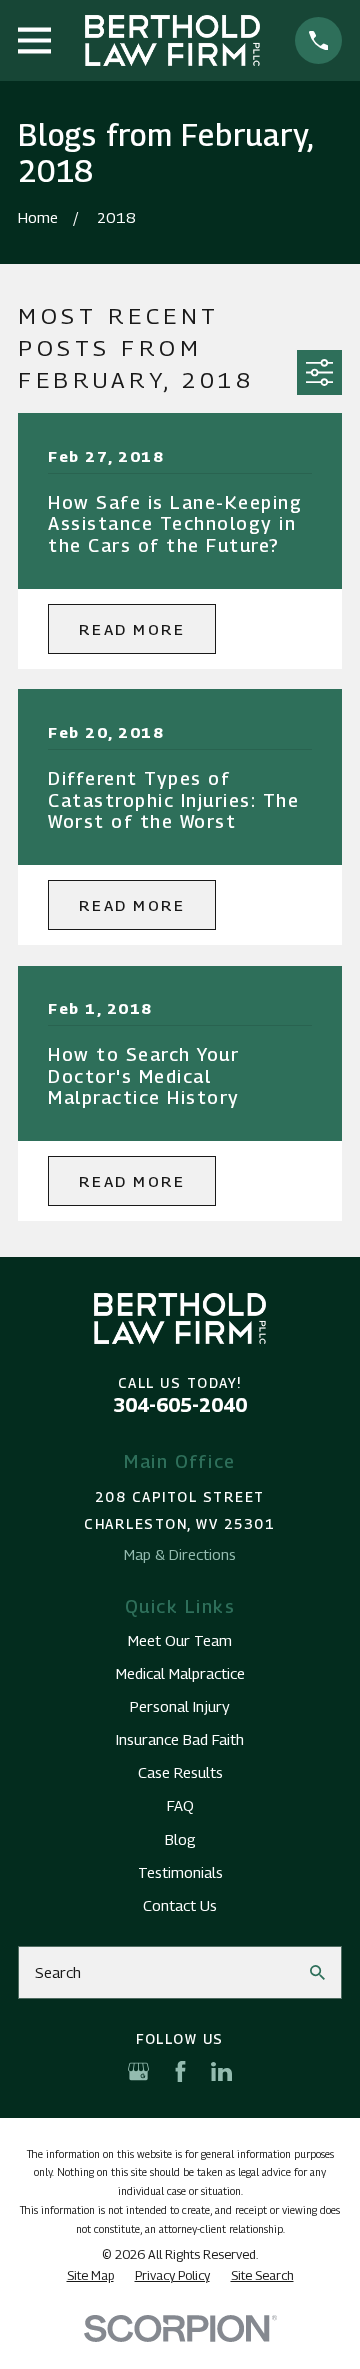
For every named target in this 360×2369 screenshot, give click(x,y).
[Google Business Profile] (138, 2071)
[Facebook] (180, 2071)
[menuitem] (90, 2276)
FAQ (180, 1805)
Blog (180, 1839)
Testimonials (180, 1872)
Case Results (180, 1772)
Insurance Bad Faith (180, 1739)
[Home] (172, 40)
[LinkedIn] (221, 2071)
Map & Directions (180, 1554)
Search (58, 1972)
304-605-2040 (180, 1405)
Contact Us (180, 1905)
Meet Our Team (180, 1640)
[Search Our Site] (317, 1972)
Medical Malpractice (180, 1673)
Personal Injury (180, 1706)
